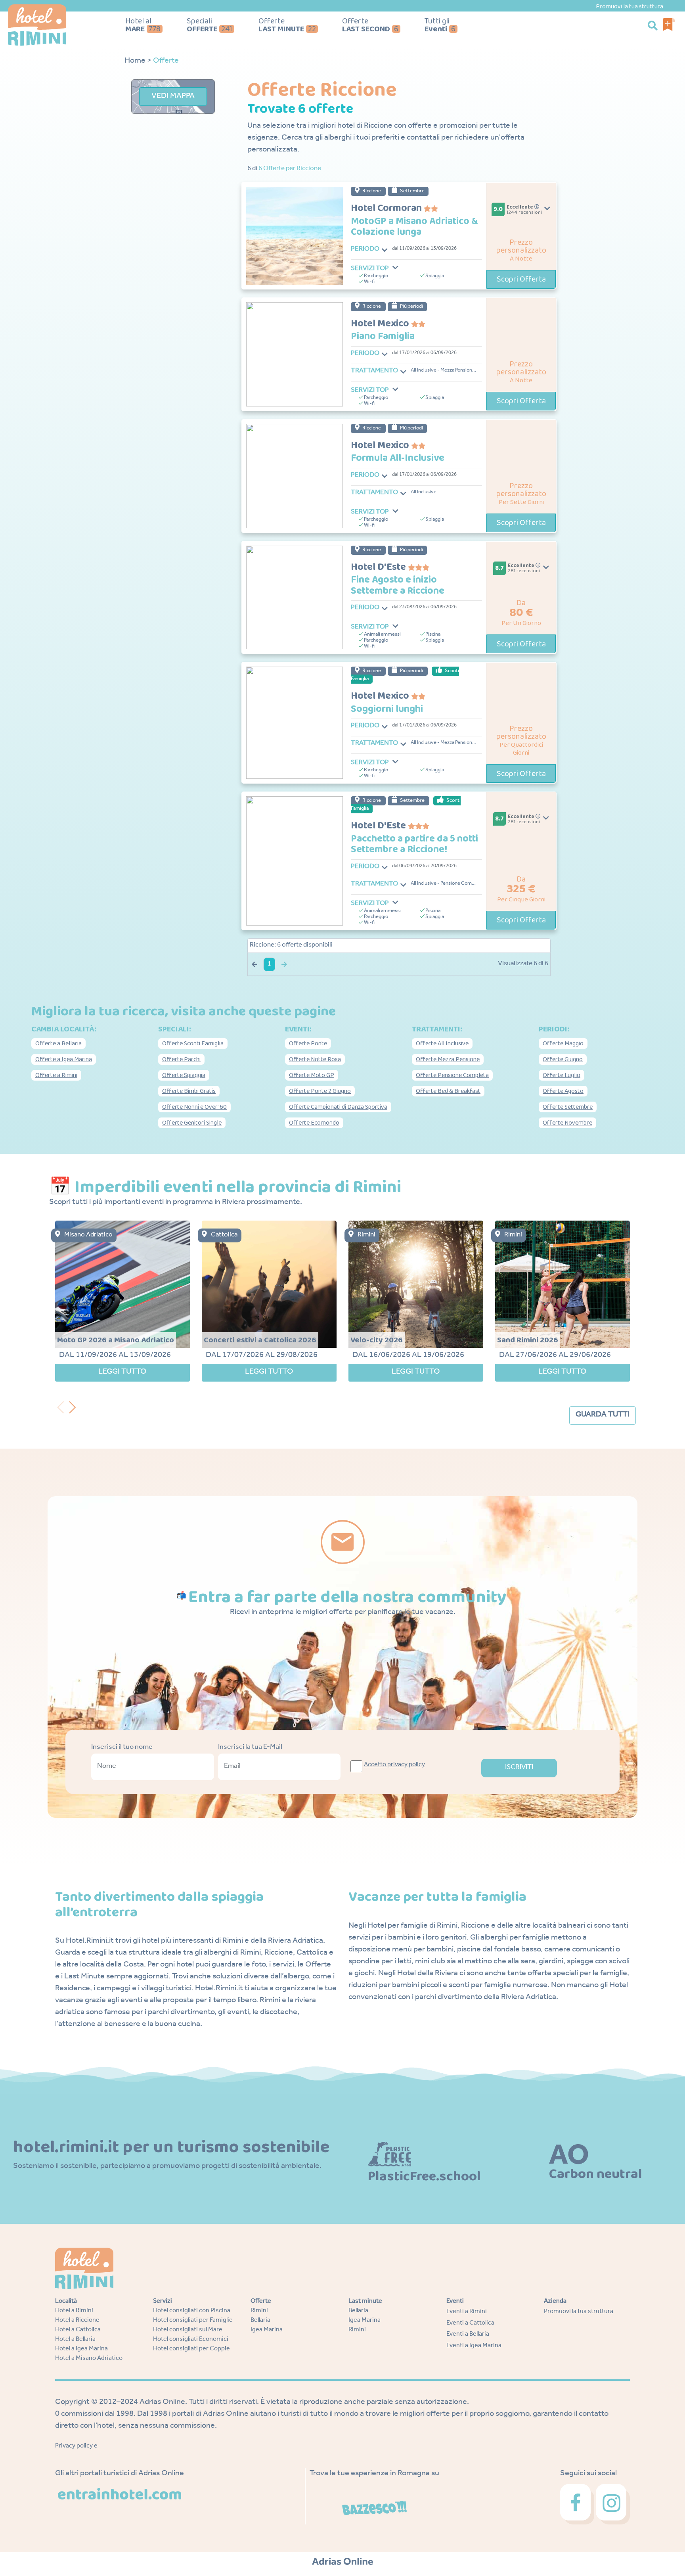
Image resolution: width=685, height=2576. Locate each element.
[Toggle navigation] (385, 250)
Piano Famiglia (383, 337)
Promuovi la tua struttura (630, 7)
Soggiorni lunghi (387, 709)
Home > (138, 61)
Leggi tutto (122, 1372)
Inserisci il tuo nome (122, 1748)
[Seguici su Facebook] (578, 2505)
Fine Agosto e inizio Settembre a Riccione (398, 586)
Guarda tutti (603, 1415)
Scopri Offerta (521, 279)
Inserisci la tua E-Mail (250, 1748)
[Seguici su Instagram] (613, 2505)
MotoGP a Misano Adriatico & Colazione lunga (414, 227)
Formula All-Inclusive (398, 458)
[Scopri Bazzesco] (375, 2509)
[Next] (75, 1405)
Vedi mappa (173, 97)
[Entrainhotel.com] (120, 2494)
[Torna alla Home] (58, 25)
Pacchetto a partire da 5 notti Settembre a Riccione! (414, 844)
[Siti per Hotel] (343, 2562)
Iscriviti (519, 1768)
